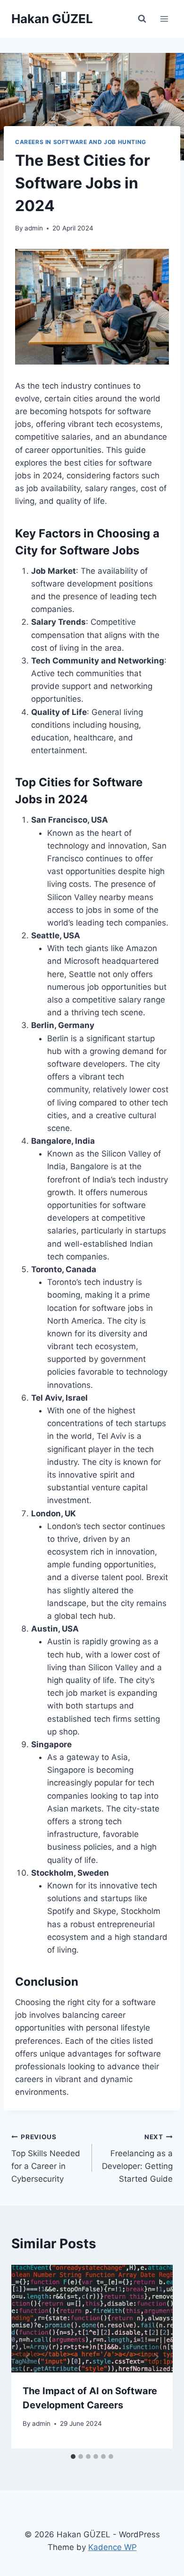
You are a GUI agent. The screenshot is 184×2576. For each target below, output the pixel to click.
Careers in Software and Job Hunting (81, 142)
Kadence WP (113, 2547)
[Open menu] (164, 19)
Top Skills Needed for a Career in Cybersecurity (46, 2158)
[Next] (156, 2357)
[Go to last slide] (28, 2357)
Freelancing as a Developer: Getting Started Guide (137, 2158)
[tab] (73, 2457)
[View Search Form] (142, 19)
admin (34, 228)
